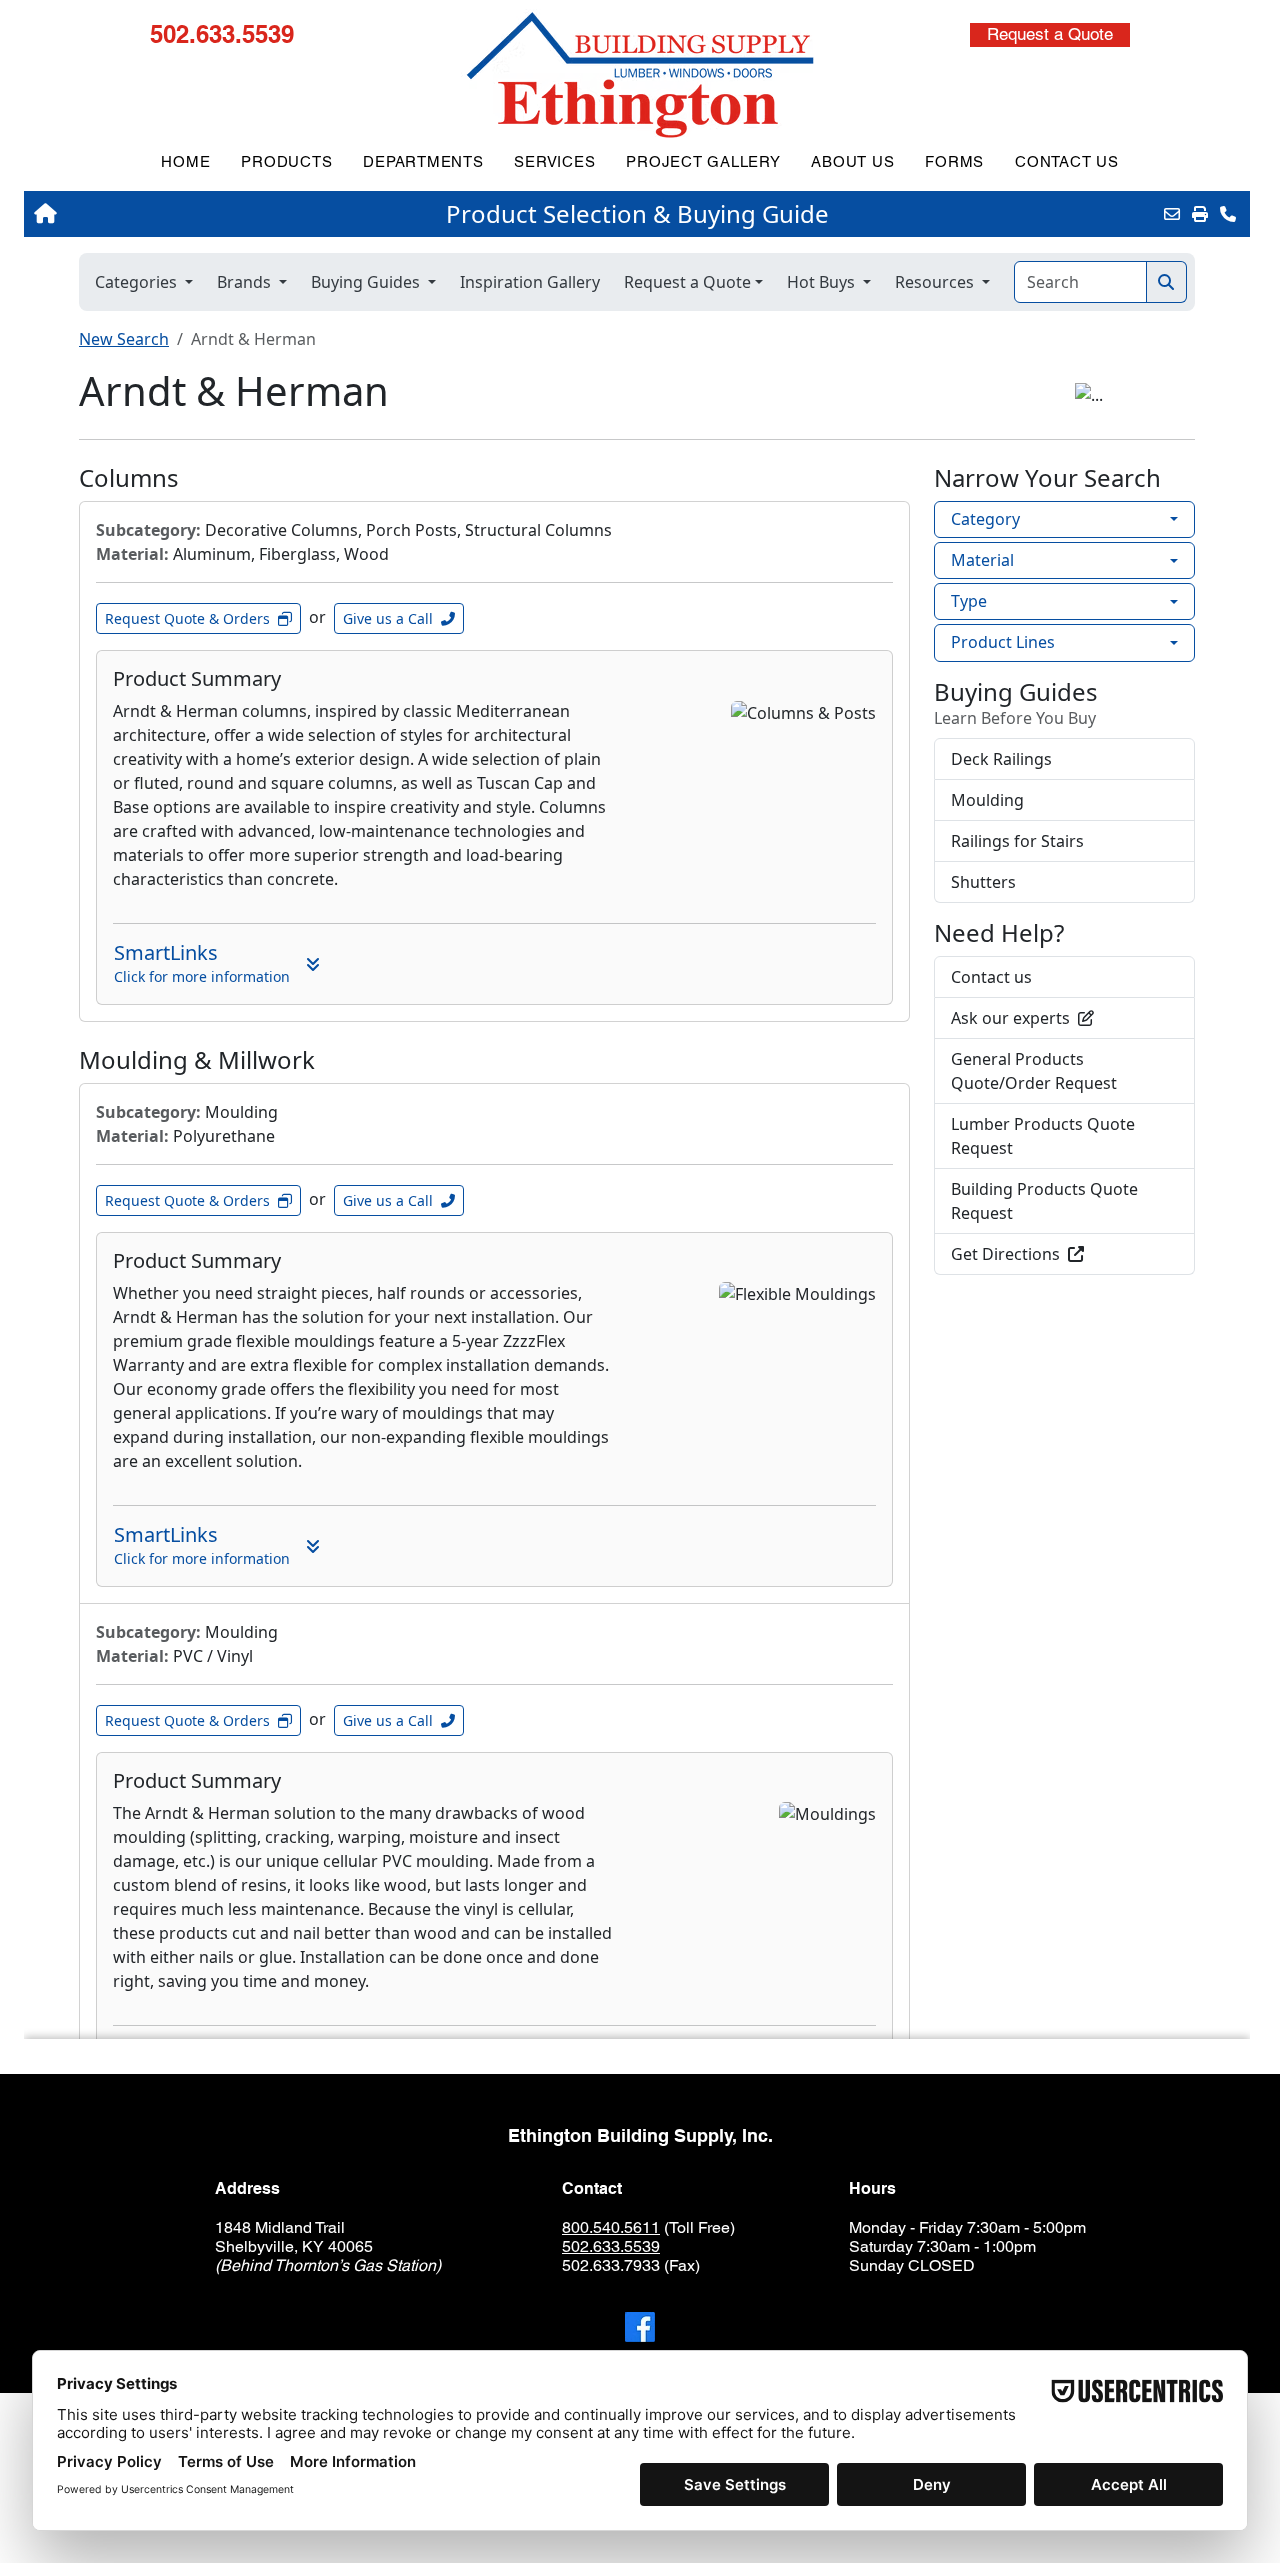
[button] (1050, 35)
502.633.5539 (222, 34)
